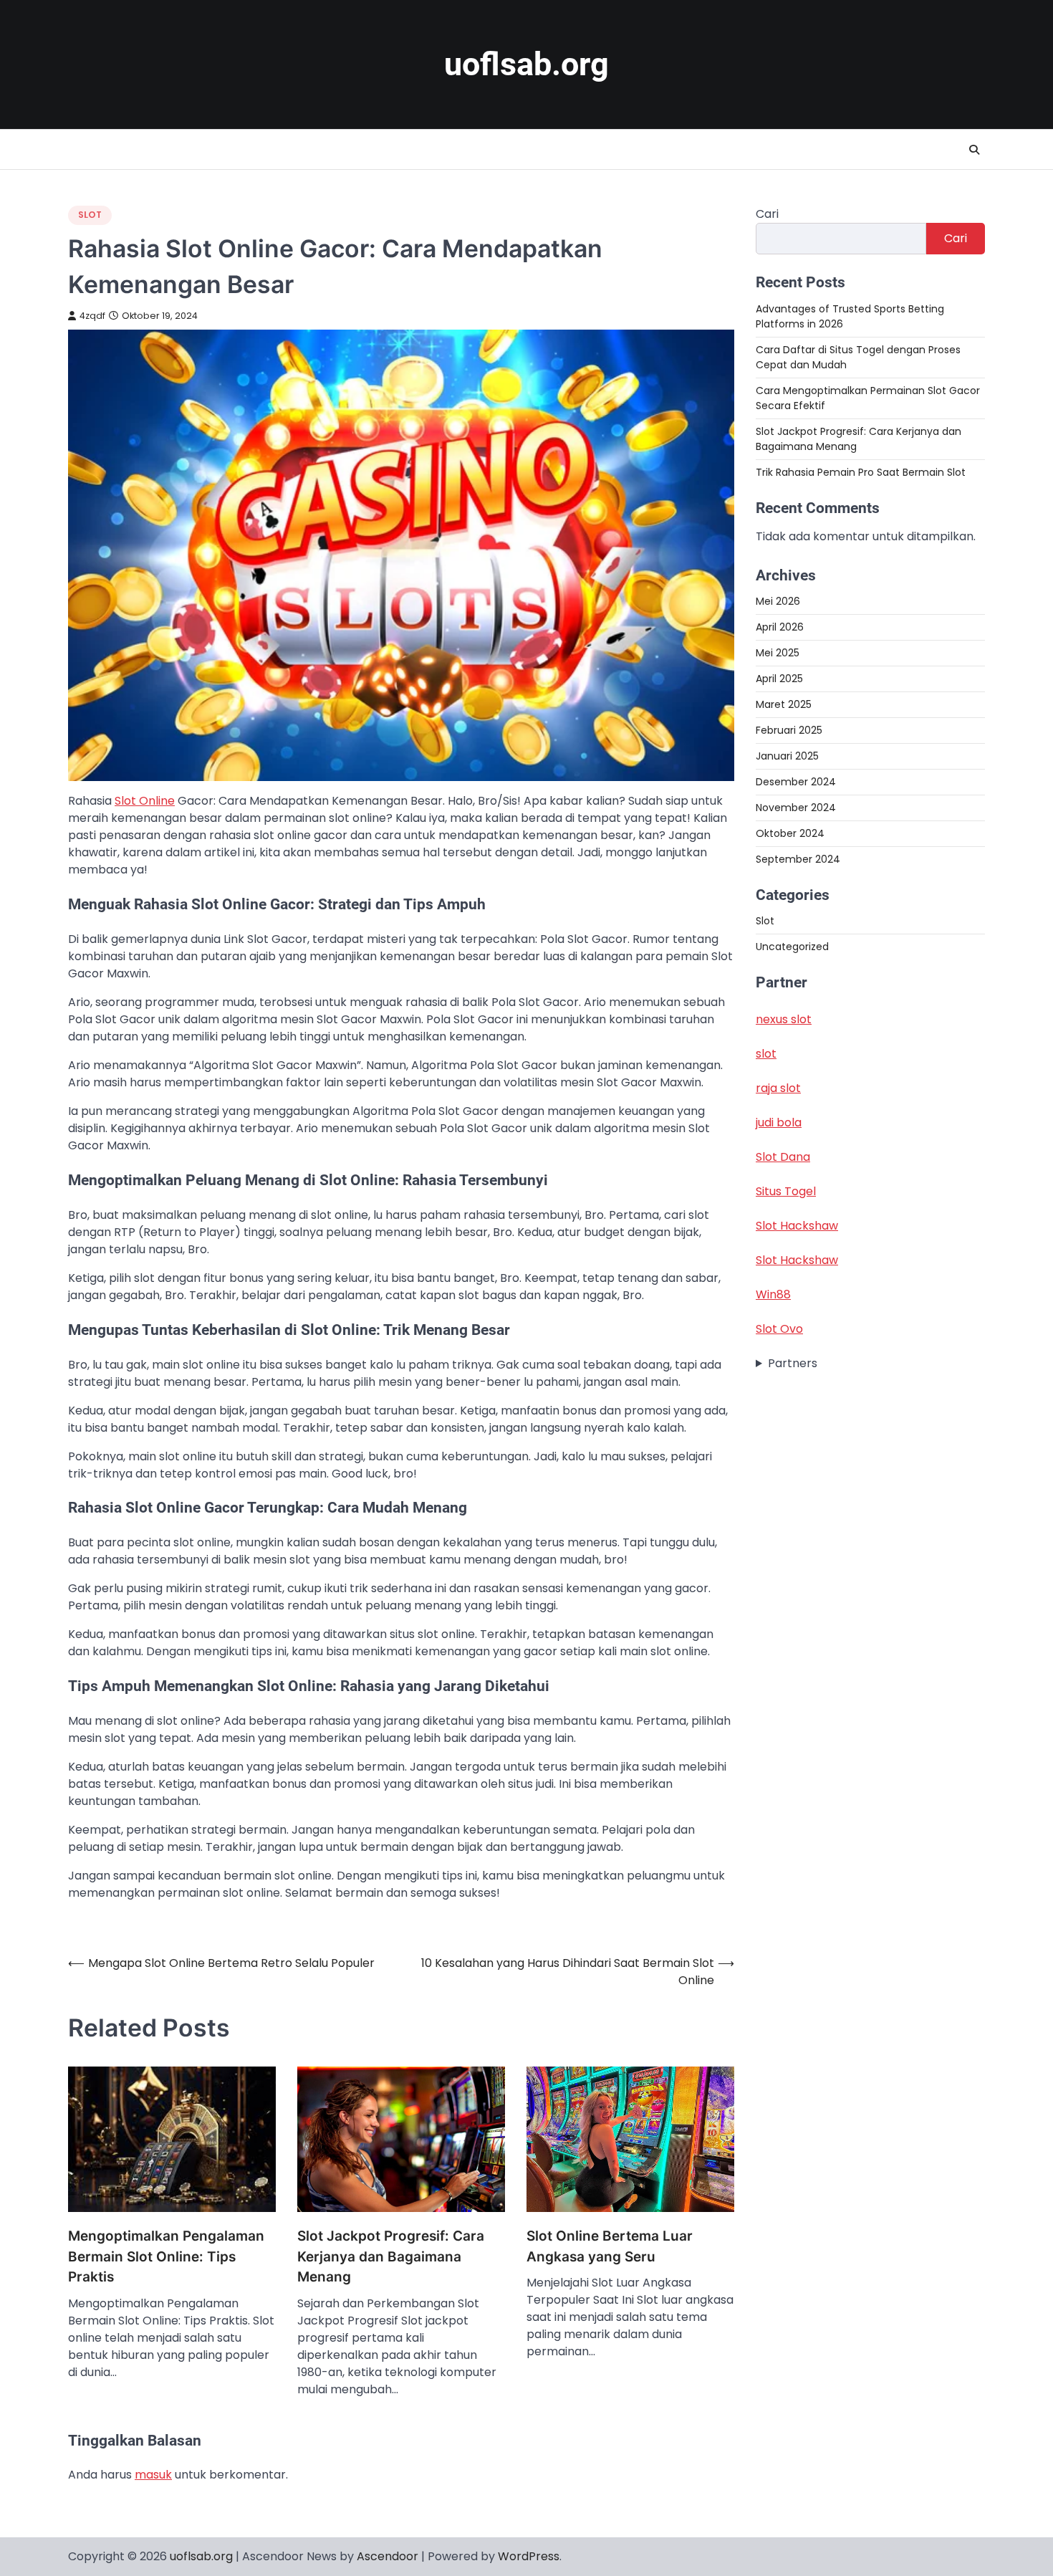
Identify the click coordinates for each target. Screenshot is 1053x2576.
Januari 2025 (787, 755)
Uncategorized (792, 947)
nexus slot (784, 1019)
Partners (793, 1363)
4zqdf (92, 316)
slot (766, 1054)
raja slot (778, 1088)
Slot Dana (783, 1157)
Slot (90, 215)
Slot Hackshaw (797, 1226)
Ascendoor (388, 2556)
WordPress (529, 2556)
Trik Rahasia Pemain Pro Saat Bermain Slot (861, 471)
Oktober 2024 (790, 833)
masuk (153, 2475)
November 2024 (796, 807)
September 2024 (798, 858)
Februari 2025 (789, 729)
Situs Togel (786, 1191)
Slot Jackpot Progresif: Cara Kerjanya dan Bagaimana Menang (391, 2256)
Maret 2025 (784, 704)
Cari (767, 214)
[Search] (974, 150)
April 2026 (780, 626)
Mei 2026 (778, 600)
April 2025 (779, 678)
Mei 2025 (778, 652)
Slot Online (145, 801)
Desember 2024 (796, 781)
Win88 (773, 1294)
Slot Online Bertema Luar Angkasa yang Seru (610, 2246)
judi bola (779, 1122)
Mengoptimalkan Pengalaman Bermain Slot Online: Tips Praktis (166, 2256)
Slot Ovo (779, 1329)
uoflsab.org (526, 64)
